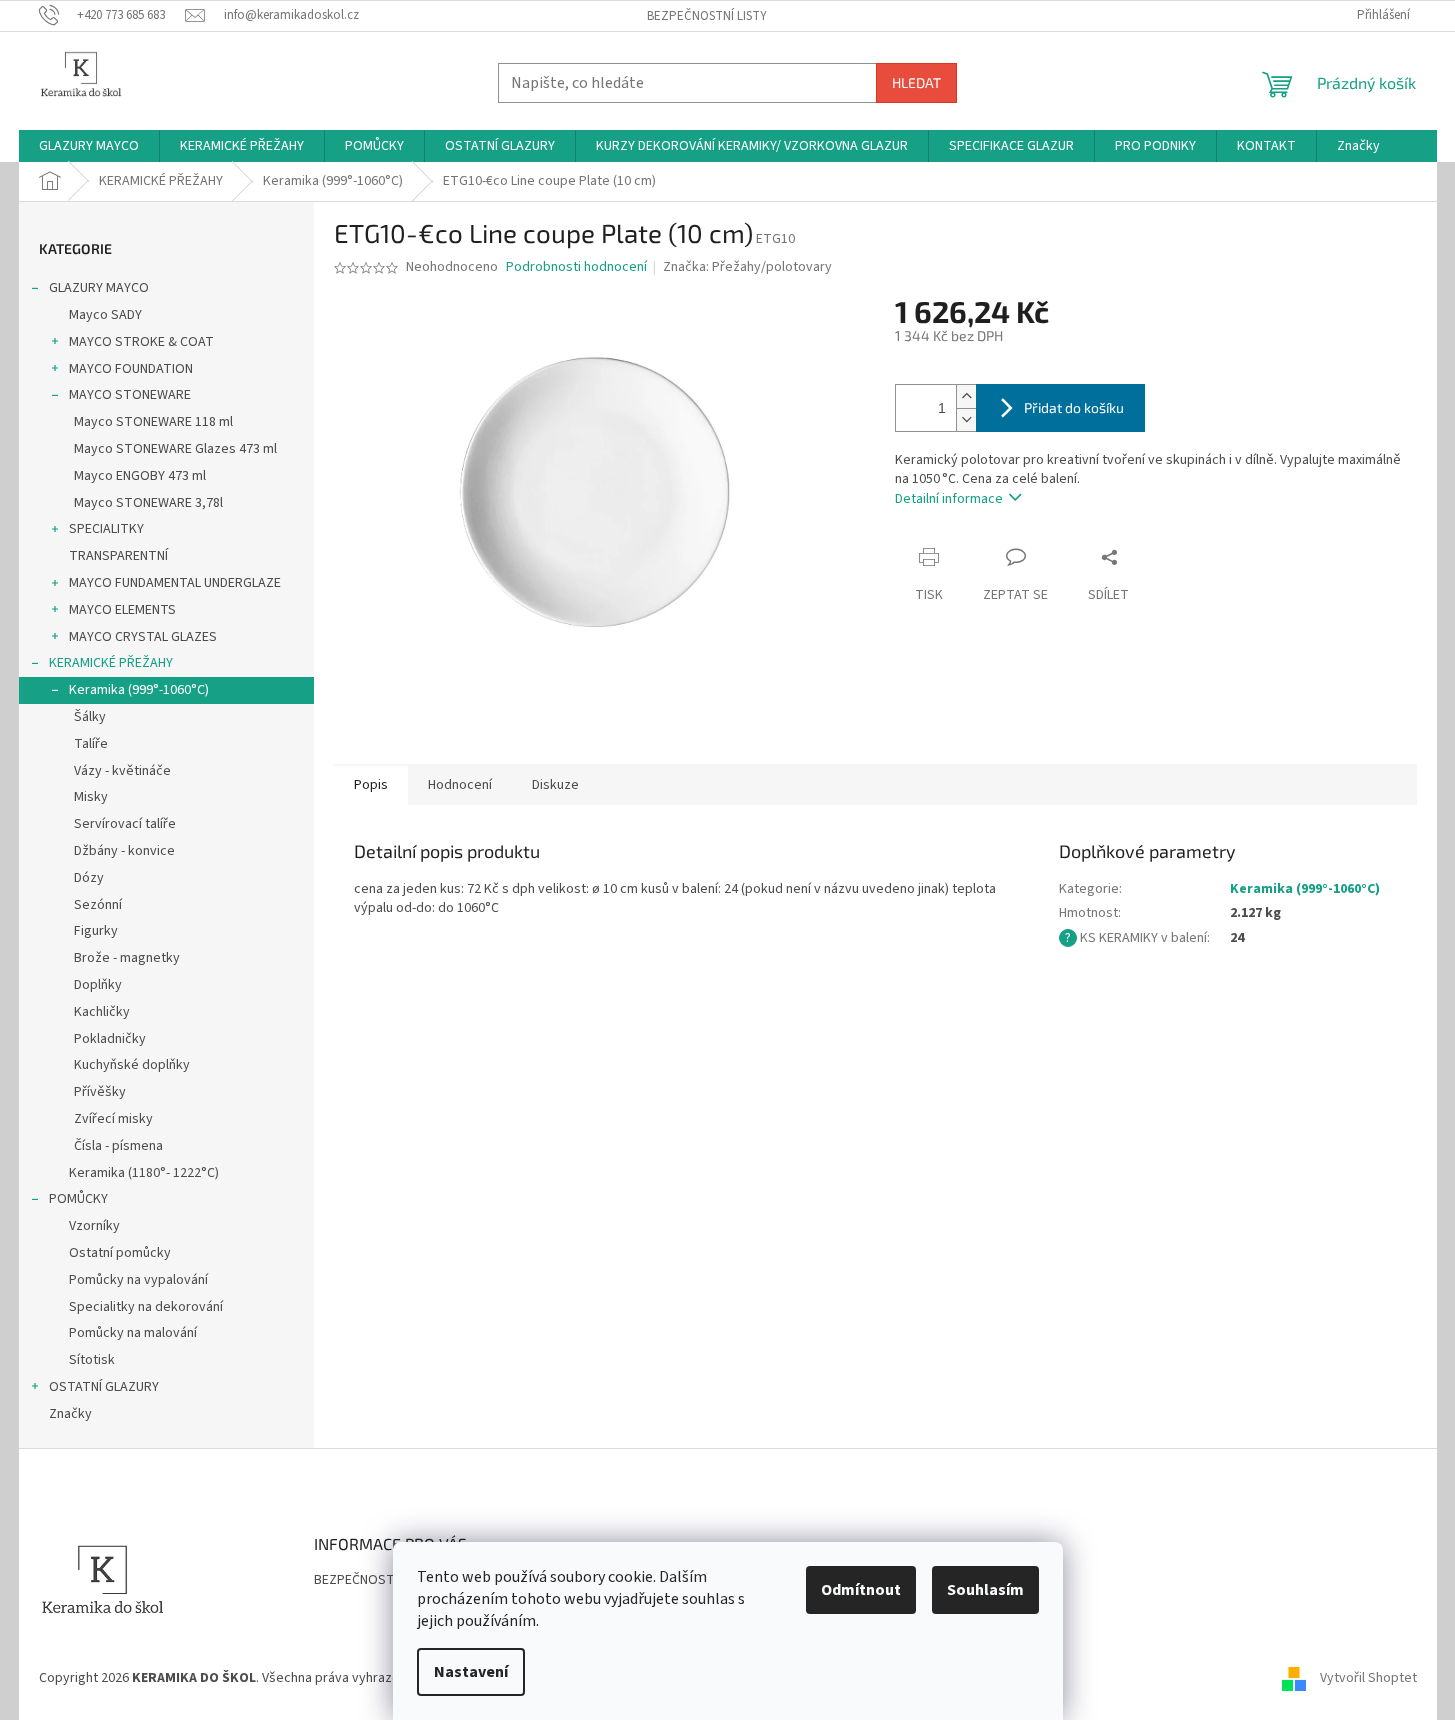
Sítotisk (92, 1360)
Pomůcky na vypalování (138, 1280)
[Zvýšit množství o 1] (966, 396)
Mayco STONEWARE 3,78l (148, 503)
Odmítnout (861, 1590)
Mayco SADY (105, 315)
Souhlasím (985, 1590)
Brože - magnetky (127, 958)
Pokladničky (110, 1039)
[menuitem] (89, 146)
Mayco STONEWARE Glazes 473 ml (175, 449)
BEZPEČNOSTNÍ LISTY (707, 16)
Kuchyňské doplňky (132, 1065)
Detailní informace (949, 499)
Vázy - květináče (122, 771)
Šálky (90, 717)
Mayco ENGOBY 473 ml (140, 476)
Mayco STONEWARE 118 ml (153, 422)
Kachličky (102, 1012)
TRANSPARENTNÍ (118, 556)
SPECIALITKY (106, 529)
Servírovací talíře (125, 824)
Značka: (747, 267)
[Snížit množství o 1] (966, 419)
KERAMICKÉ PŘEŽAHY (111, 663)
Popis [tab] (371, 785)
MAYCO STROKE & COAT (141, 342)
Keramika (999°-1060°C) (139, 690)
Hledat (916, 82)
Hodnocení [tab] (460, 785)
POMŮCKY (78, 1199)
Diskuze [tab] (555, 785)
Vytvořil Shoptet (1368, 1678)
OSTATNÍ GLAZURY (104, 1387)
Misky (91, 797)
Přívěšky (100, 1092)
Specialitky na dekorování (146, 1307)
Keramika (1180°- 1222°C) (144, 1173)
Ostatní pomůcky (120, 1253)
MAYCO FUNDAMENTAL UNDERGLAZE (175, 583)
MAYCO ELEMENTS (122, 610)
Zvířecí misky (113, 1119)
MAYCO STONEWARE (130, 395)
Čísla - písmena (118, 1146)
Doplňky (98, 985)
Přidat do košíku (1074, 407)
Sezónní (98, 905)
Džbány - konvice (124, 851)
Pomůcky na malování (133, 1333)
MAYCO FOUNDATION (131, 369)
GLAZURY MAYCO (99, 288)
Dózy (89, 878)
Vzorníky (94, 1226)
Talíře (91, 744)
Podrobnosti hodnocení (576, 267)
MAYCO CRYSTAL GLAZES (143, 637)
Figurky (96, 931)
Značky (70, 1414)
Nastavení (471, 1672)
